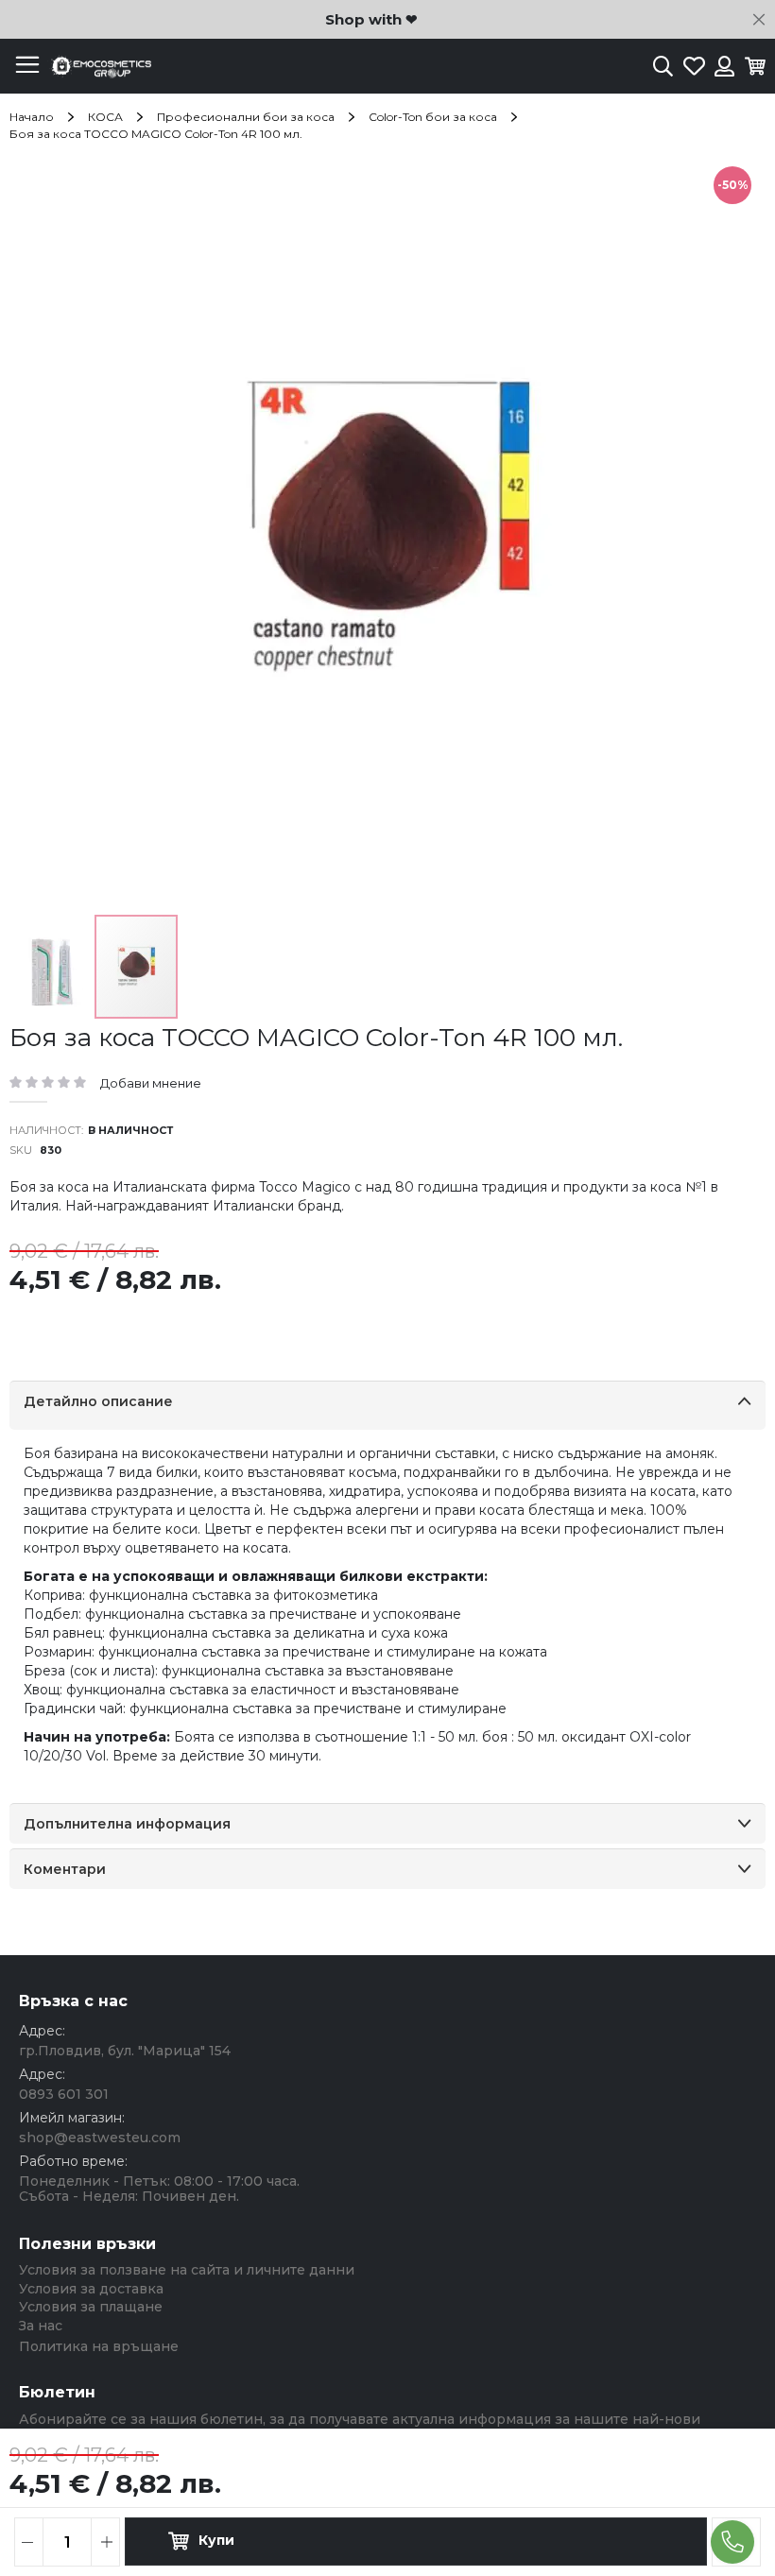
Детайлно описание (98, 1401)
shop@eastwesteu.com (100, 2138)
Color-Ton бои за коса (433, 117)
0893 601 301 (64, 2094)
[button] (52, 967)
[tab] (387, 1405)
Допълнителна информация (127, 1824)
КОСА (105, 117)
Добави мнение (151, 1083)
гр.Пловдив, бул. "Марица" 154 (125, 2051)
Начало (32, 117)
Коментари (65, 1869)
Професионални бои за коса (246, 117)
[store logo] (99, 67)
